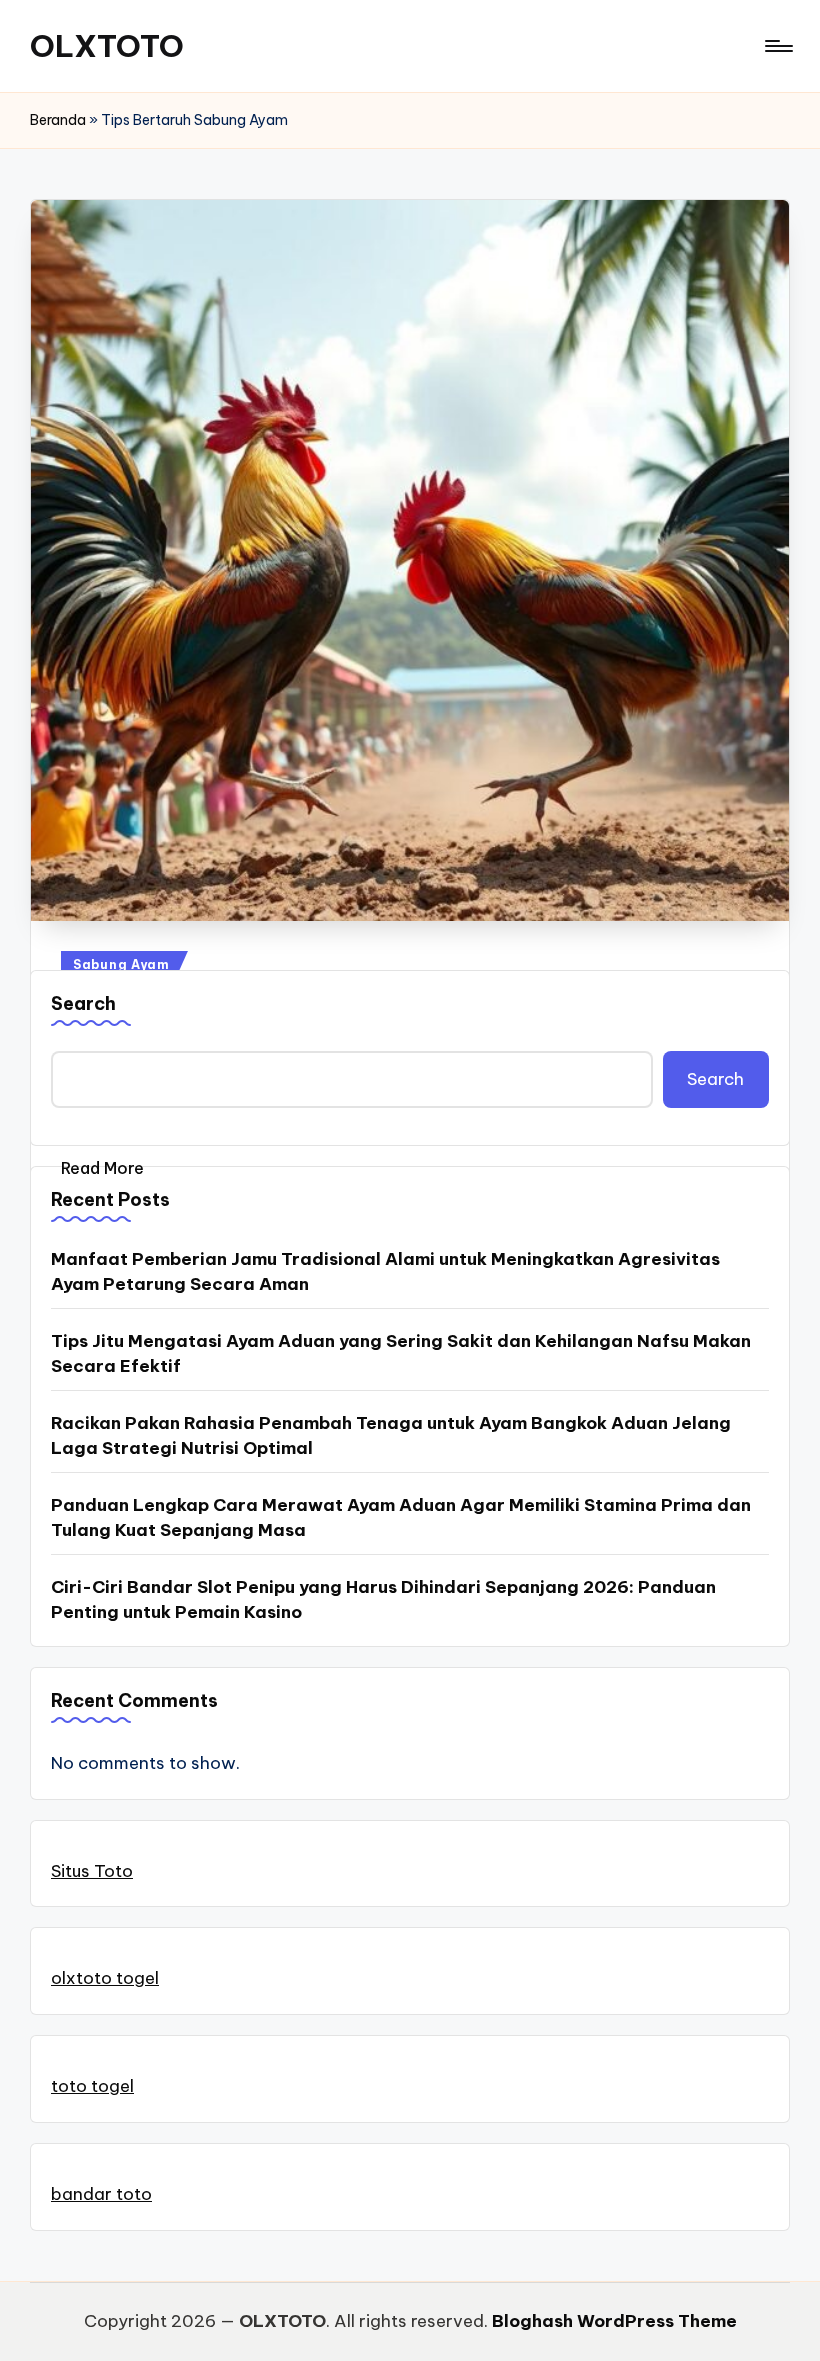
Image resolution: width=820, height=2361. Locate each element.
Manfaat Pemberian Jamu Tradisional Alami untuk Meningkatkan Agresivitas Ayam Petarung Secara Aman (385, 1272)
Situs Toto (92, 1871)
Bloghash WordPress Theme (614, 2321)
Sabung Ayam (121, 964)
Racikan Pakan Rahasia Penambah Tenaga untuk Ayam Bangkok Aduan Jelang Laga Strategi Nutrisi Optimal (391, 1436)
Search (83, 1003)
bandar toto (101, 2194)
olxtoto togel (105, 1978)
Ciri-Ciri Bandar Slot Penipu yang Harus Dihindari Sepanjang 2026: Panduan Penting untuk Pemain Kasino (383, 1600)
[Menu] (777, 46)
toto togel (92, 2086)
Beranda (58, 120)
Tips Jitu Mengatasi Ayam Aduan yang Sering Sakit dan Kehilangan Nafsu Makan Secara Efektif (401, 1354)
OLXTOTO (107, 46)
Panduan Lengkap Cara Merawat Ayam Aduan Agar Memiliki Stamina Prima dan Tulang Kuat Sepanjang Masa (401, 1518)
